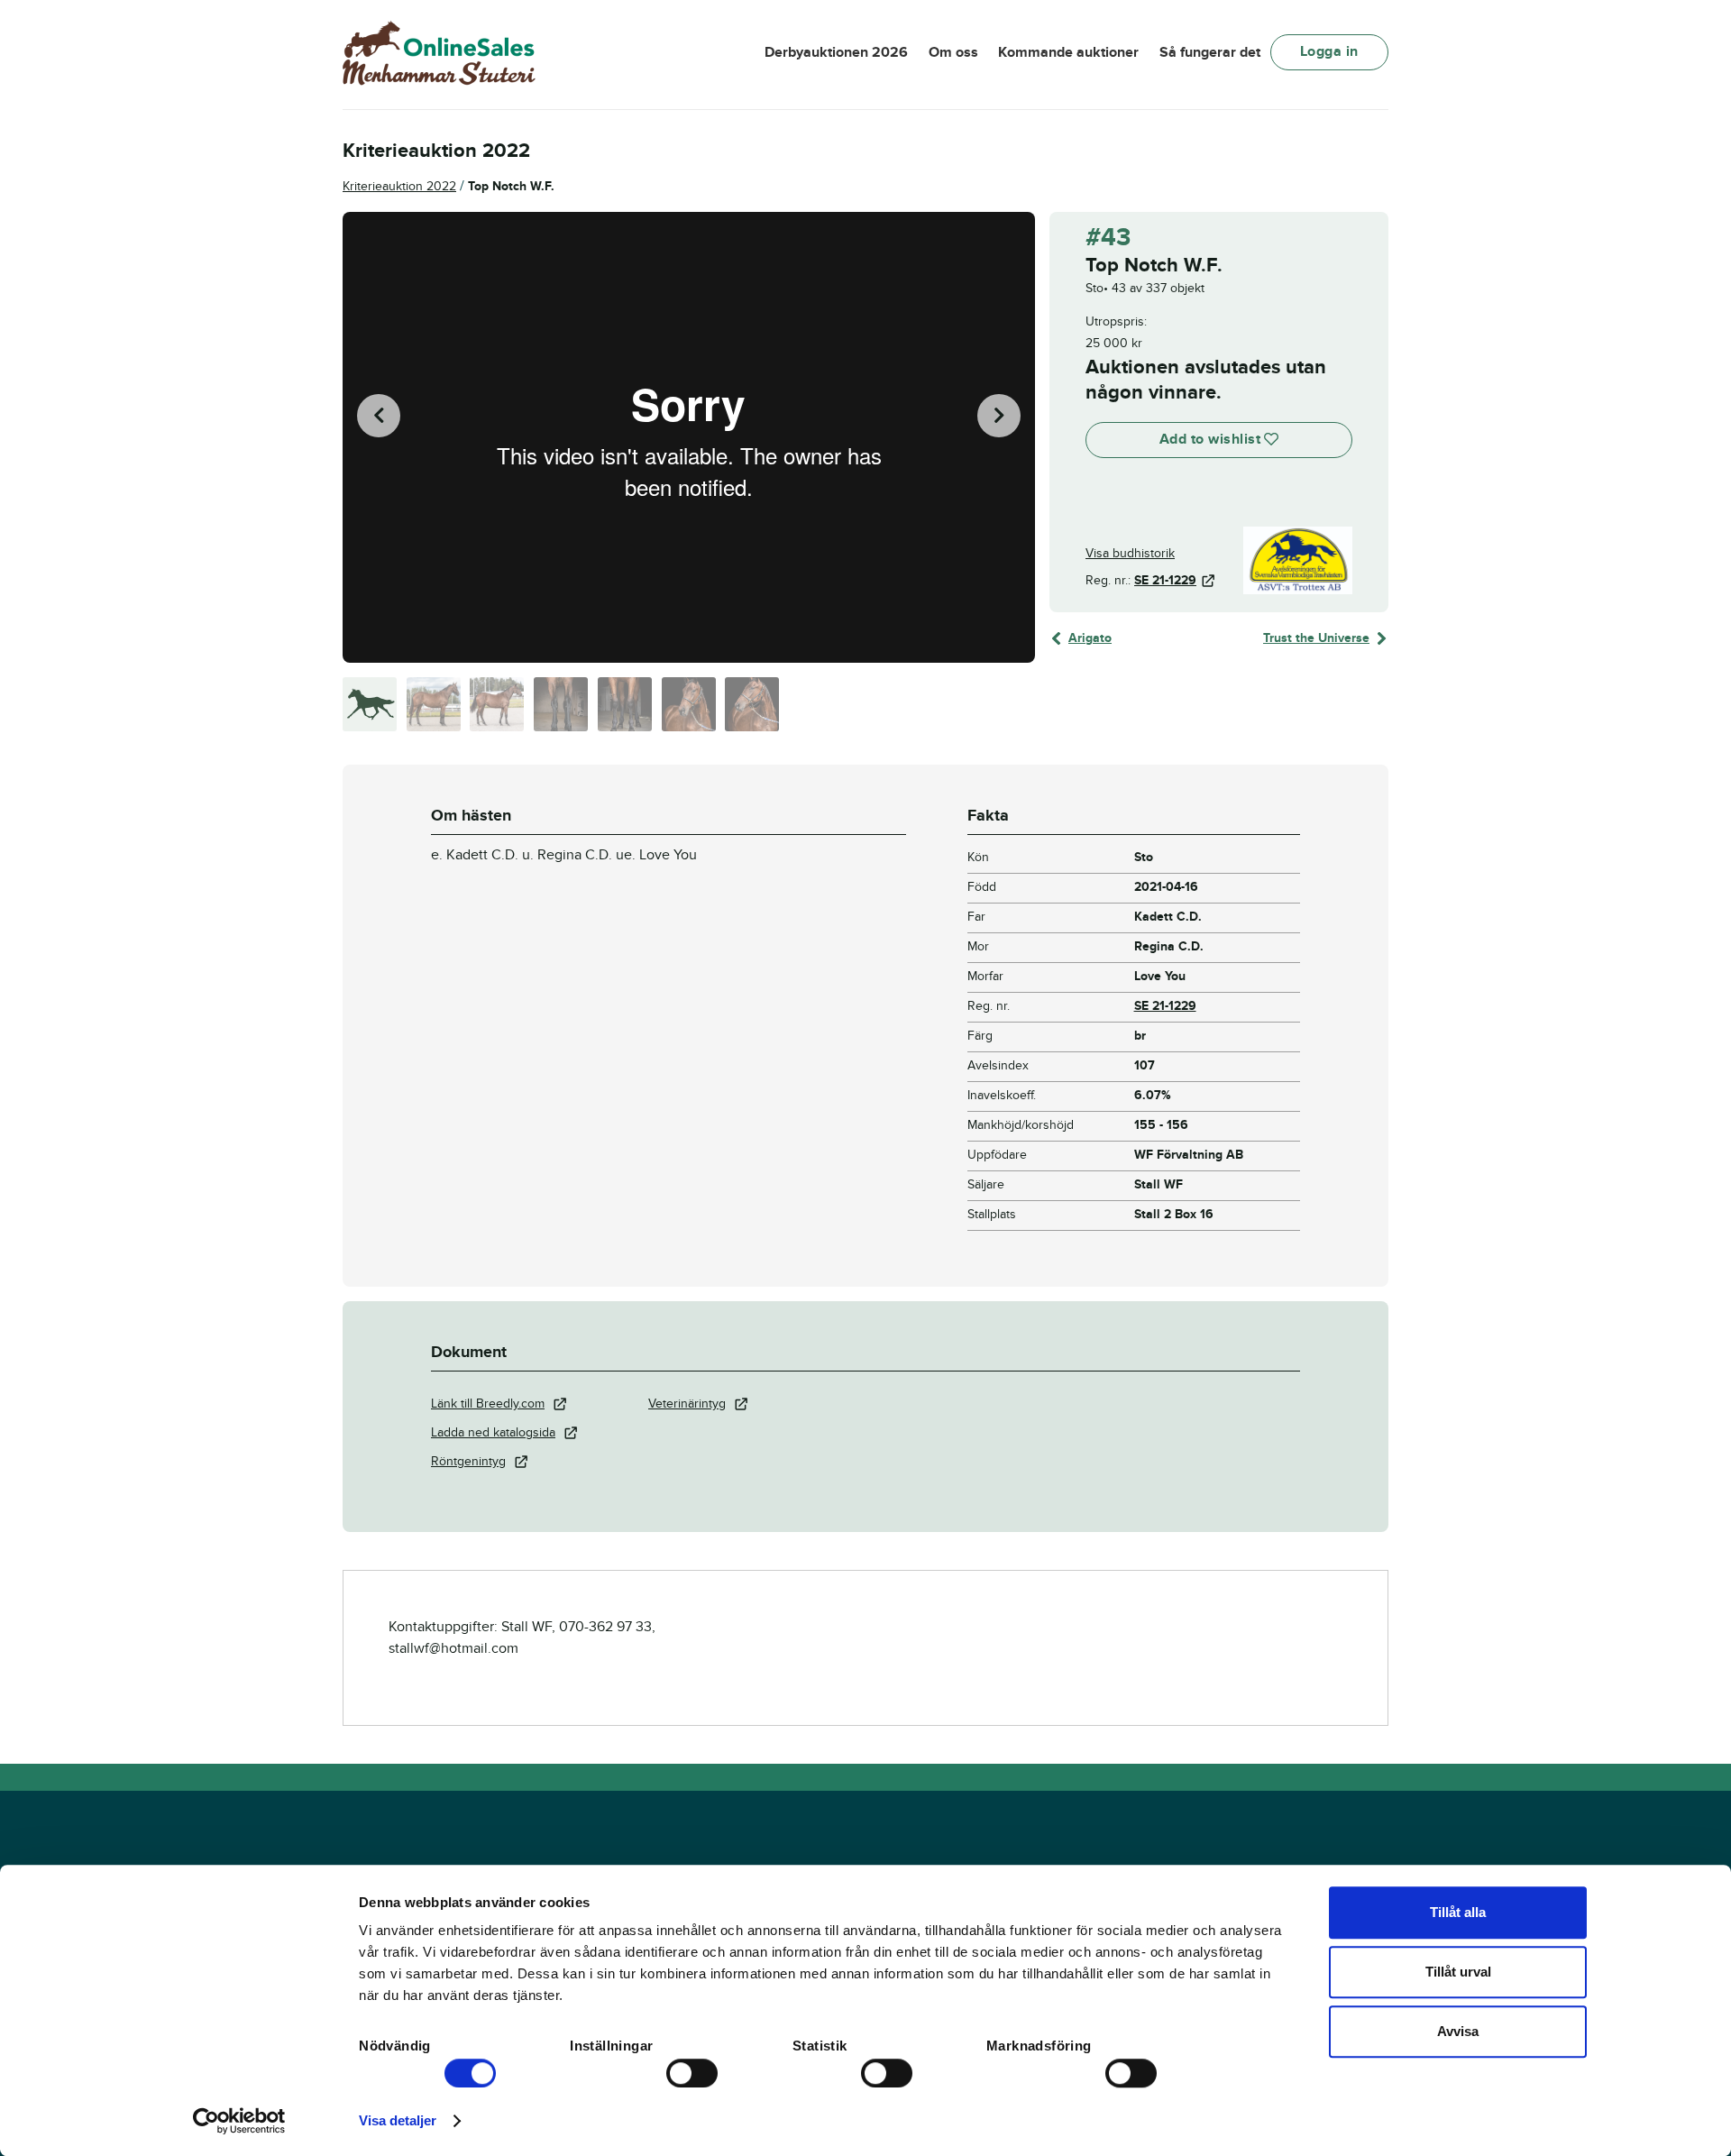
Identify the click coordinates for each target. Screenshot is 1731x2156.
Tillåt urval (1458, 1972)
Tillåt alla (1458, 1912)
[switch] (692, 2073)
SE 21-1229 (1165, 580)
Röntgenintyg (468, 1461)
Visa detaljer (398, 2120)
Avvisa (1458, 2031)
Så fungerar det (1210, 52)
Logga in (1329, 51)
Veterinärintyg (687, 1404)
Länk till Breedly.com (488, 1404)
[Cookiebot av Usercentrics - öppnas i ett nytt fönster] (239, 2121)
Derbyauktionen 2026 (836, 52)
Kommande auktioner (1068, 52)
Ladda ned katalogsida (493, 1432)
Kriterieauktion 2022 (399, 186)
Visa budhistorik (1130, 553)
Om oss (953, 52)
